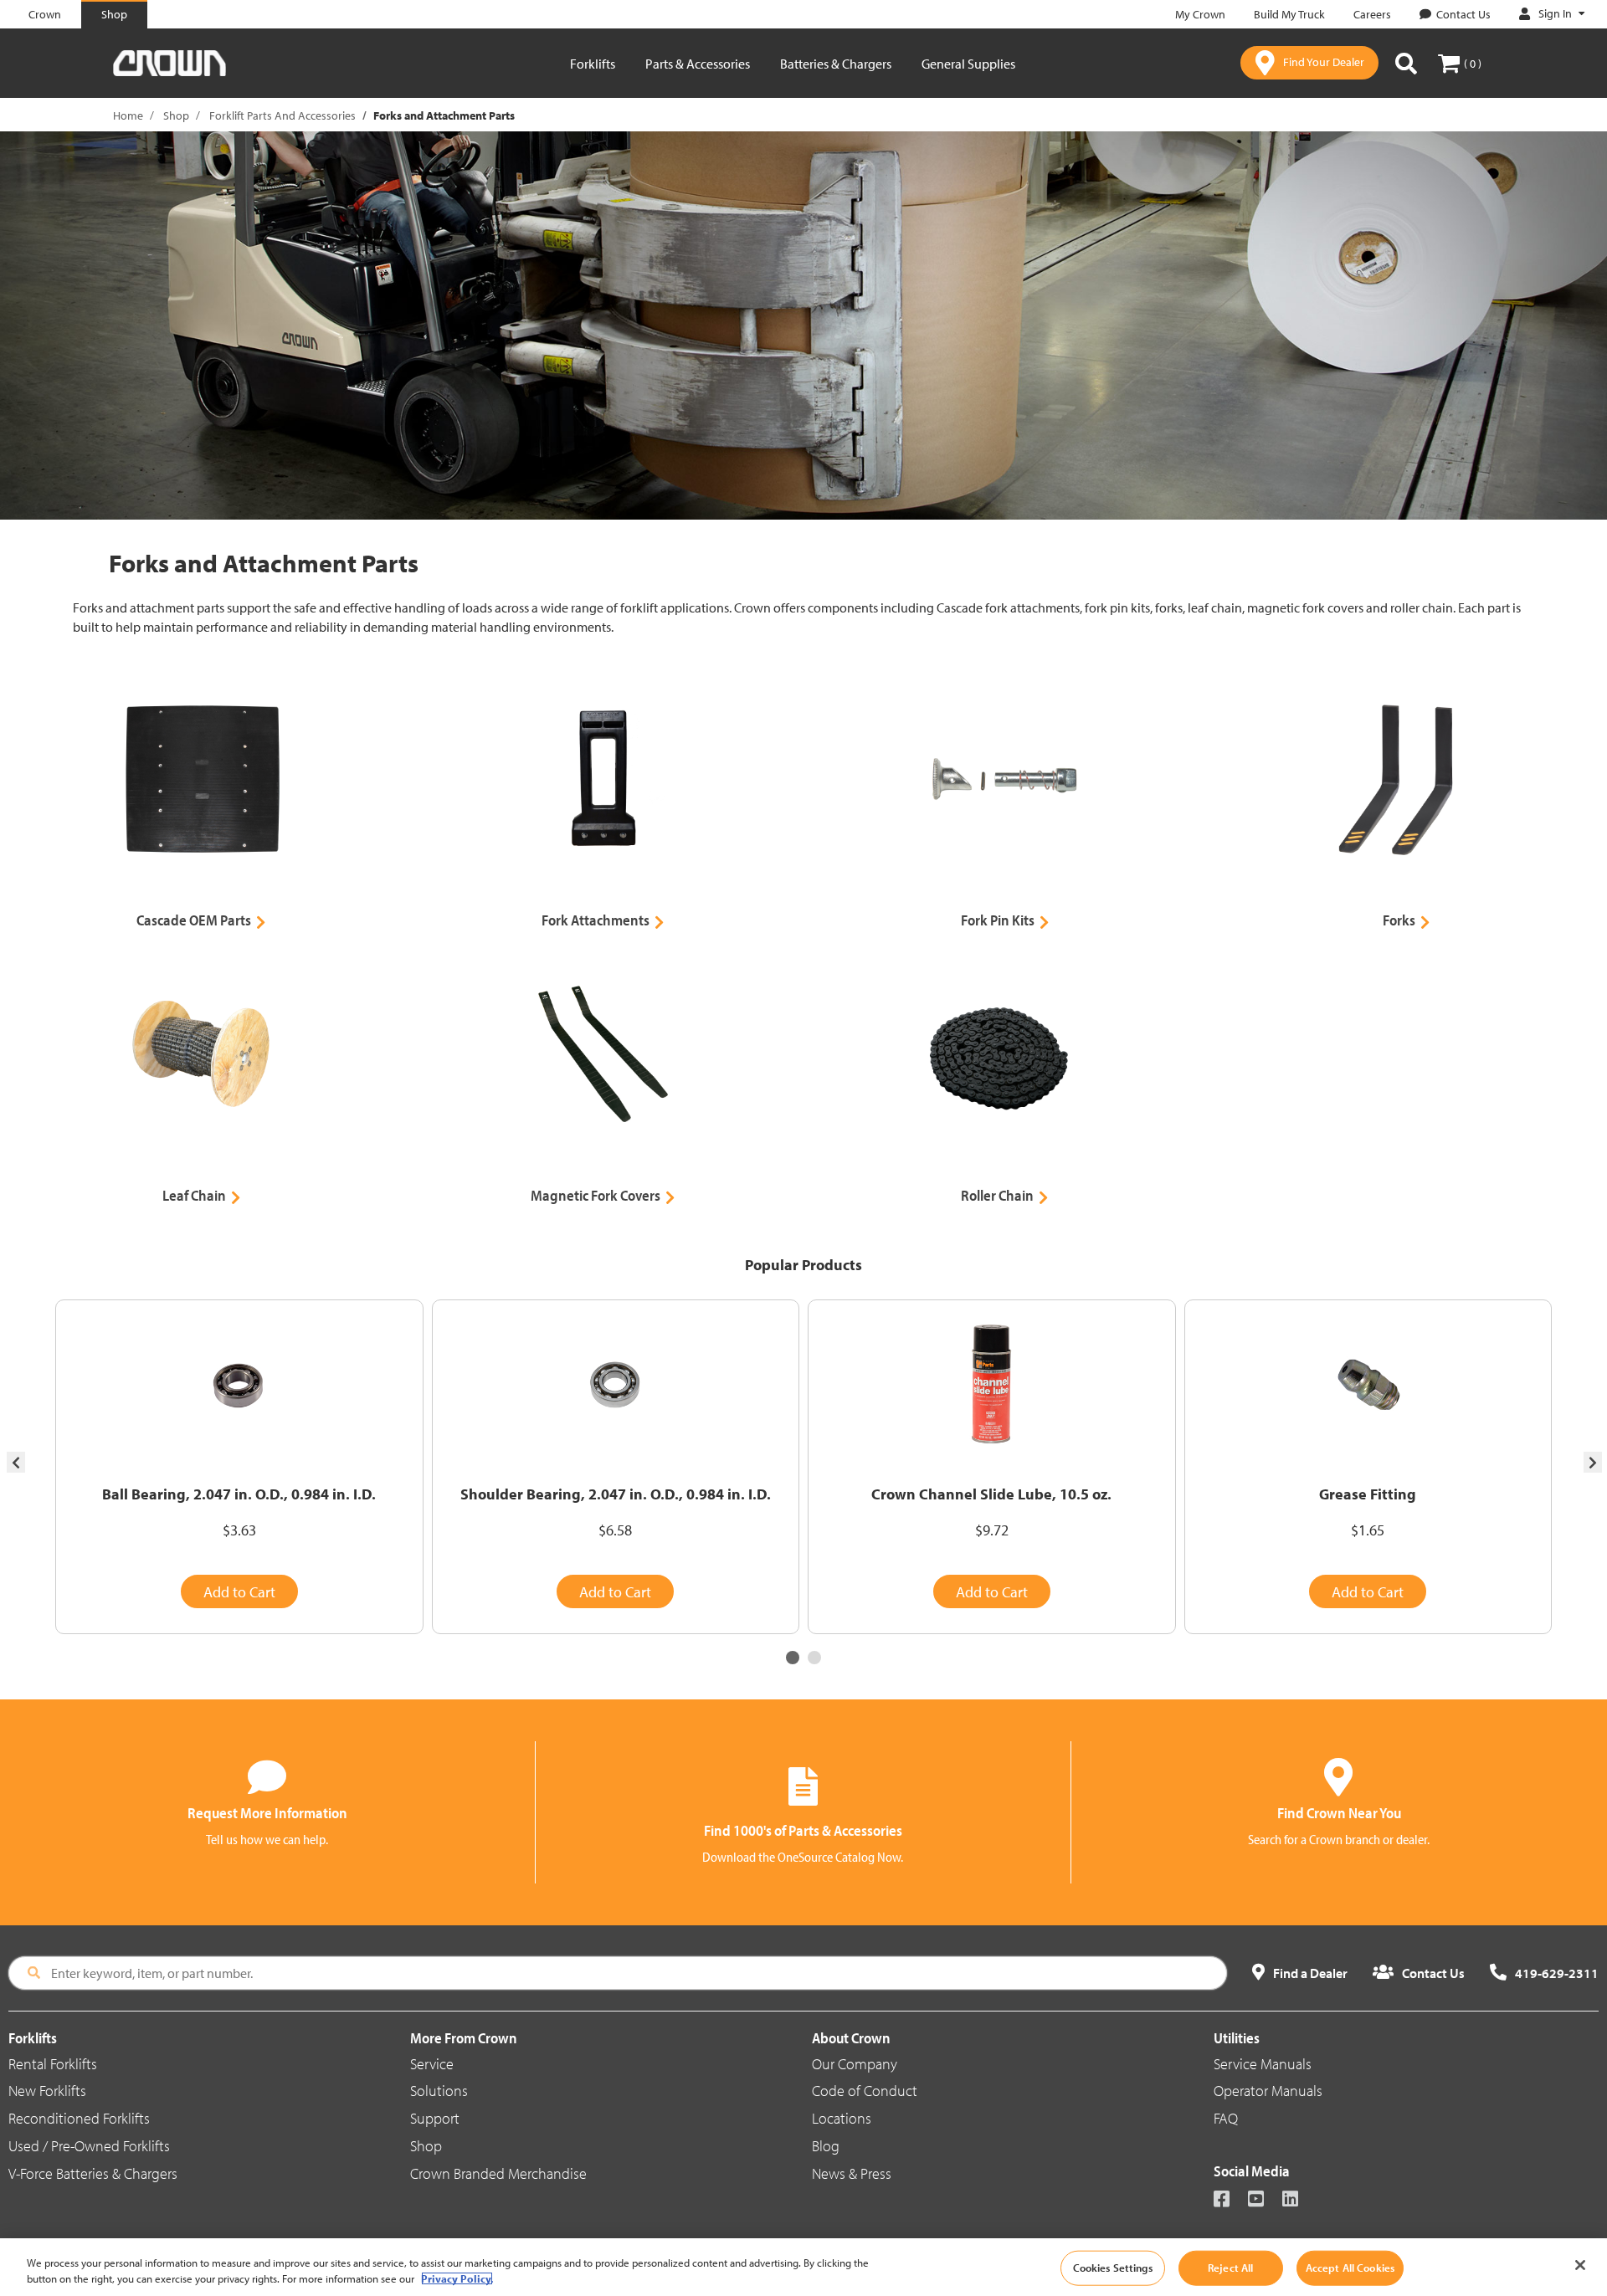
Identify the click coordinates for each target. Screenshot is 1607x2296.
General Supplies (968, 64)
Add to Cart (239, 1592)
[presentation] (16, 1462)
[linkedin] (1298, 2200)
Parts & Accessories (698, 64)
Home (128, 115)
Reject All (1230, 2268)
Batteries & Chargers (836, 64)
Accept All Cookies (1350, 2268)
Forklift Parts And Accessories (282, 115)
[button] (793, 1658)
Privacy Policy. (457, 2278)
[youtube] (1263, 2200)
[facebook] (1229, 2200)
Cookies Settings (1113, 2268)
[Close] (1580, 2265)
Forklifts (593, 64)
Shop (176, 115)
